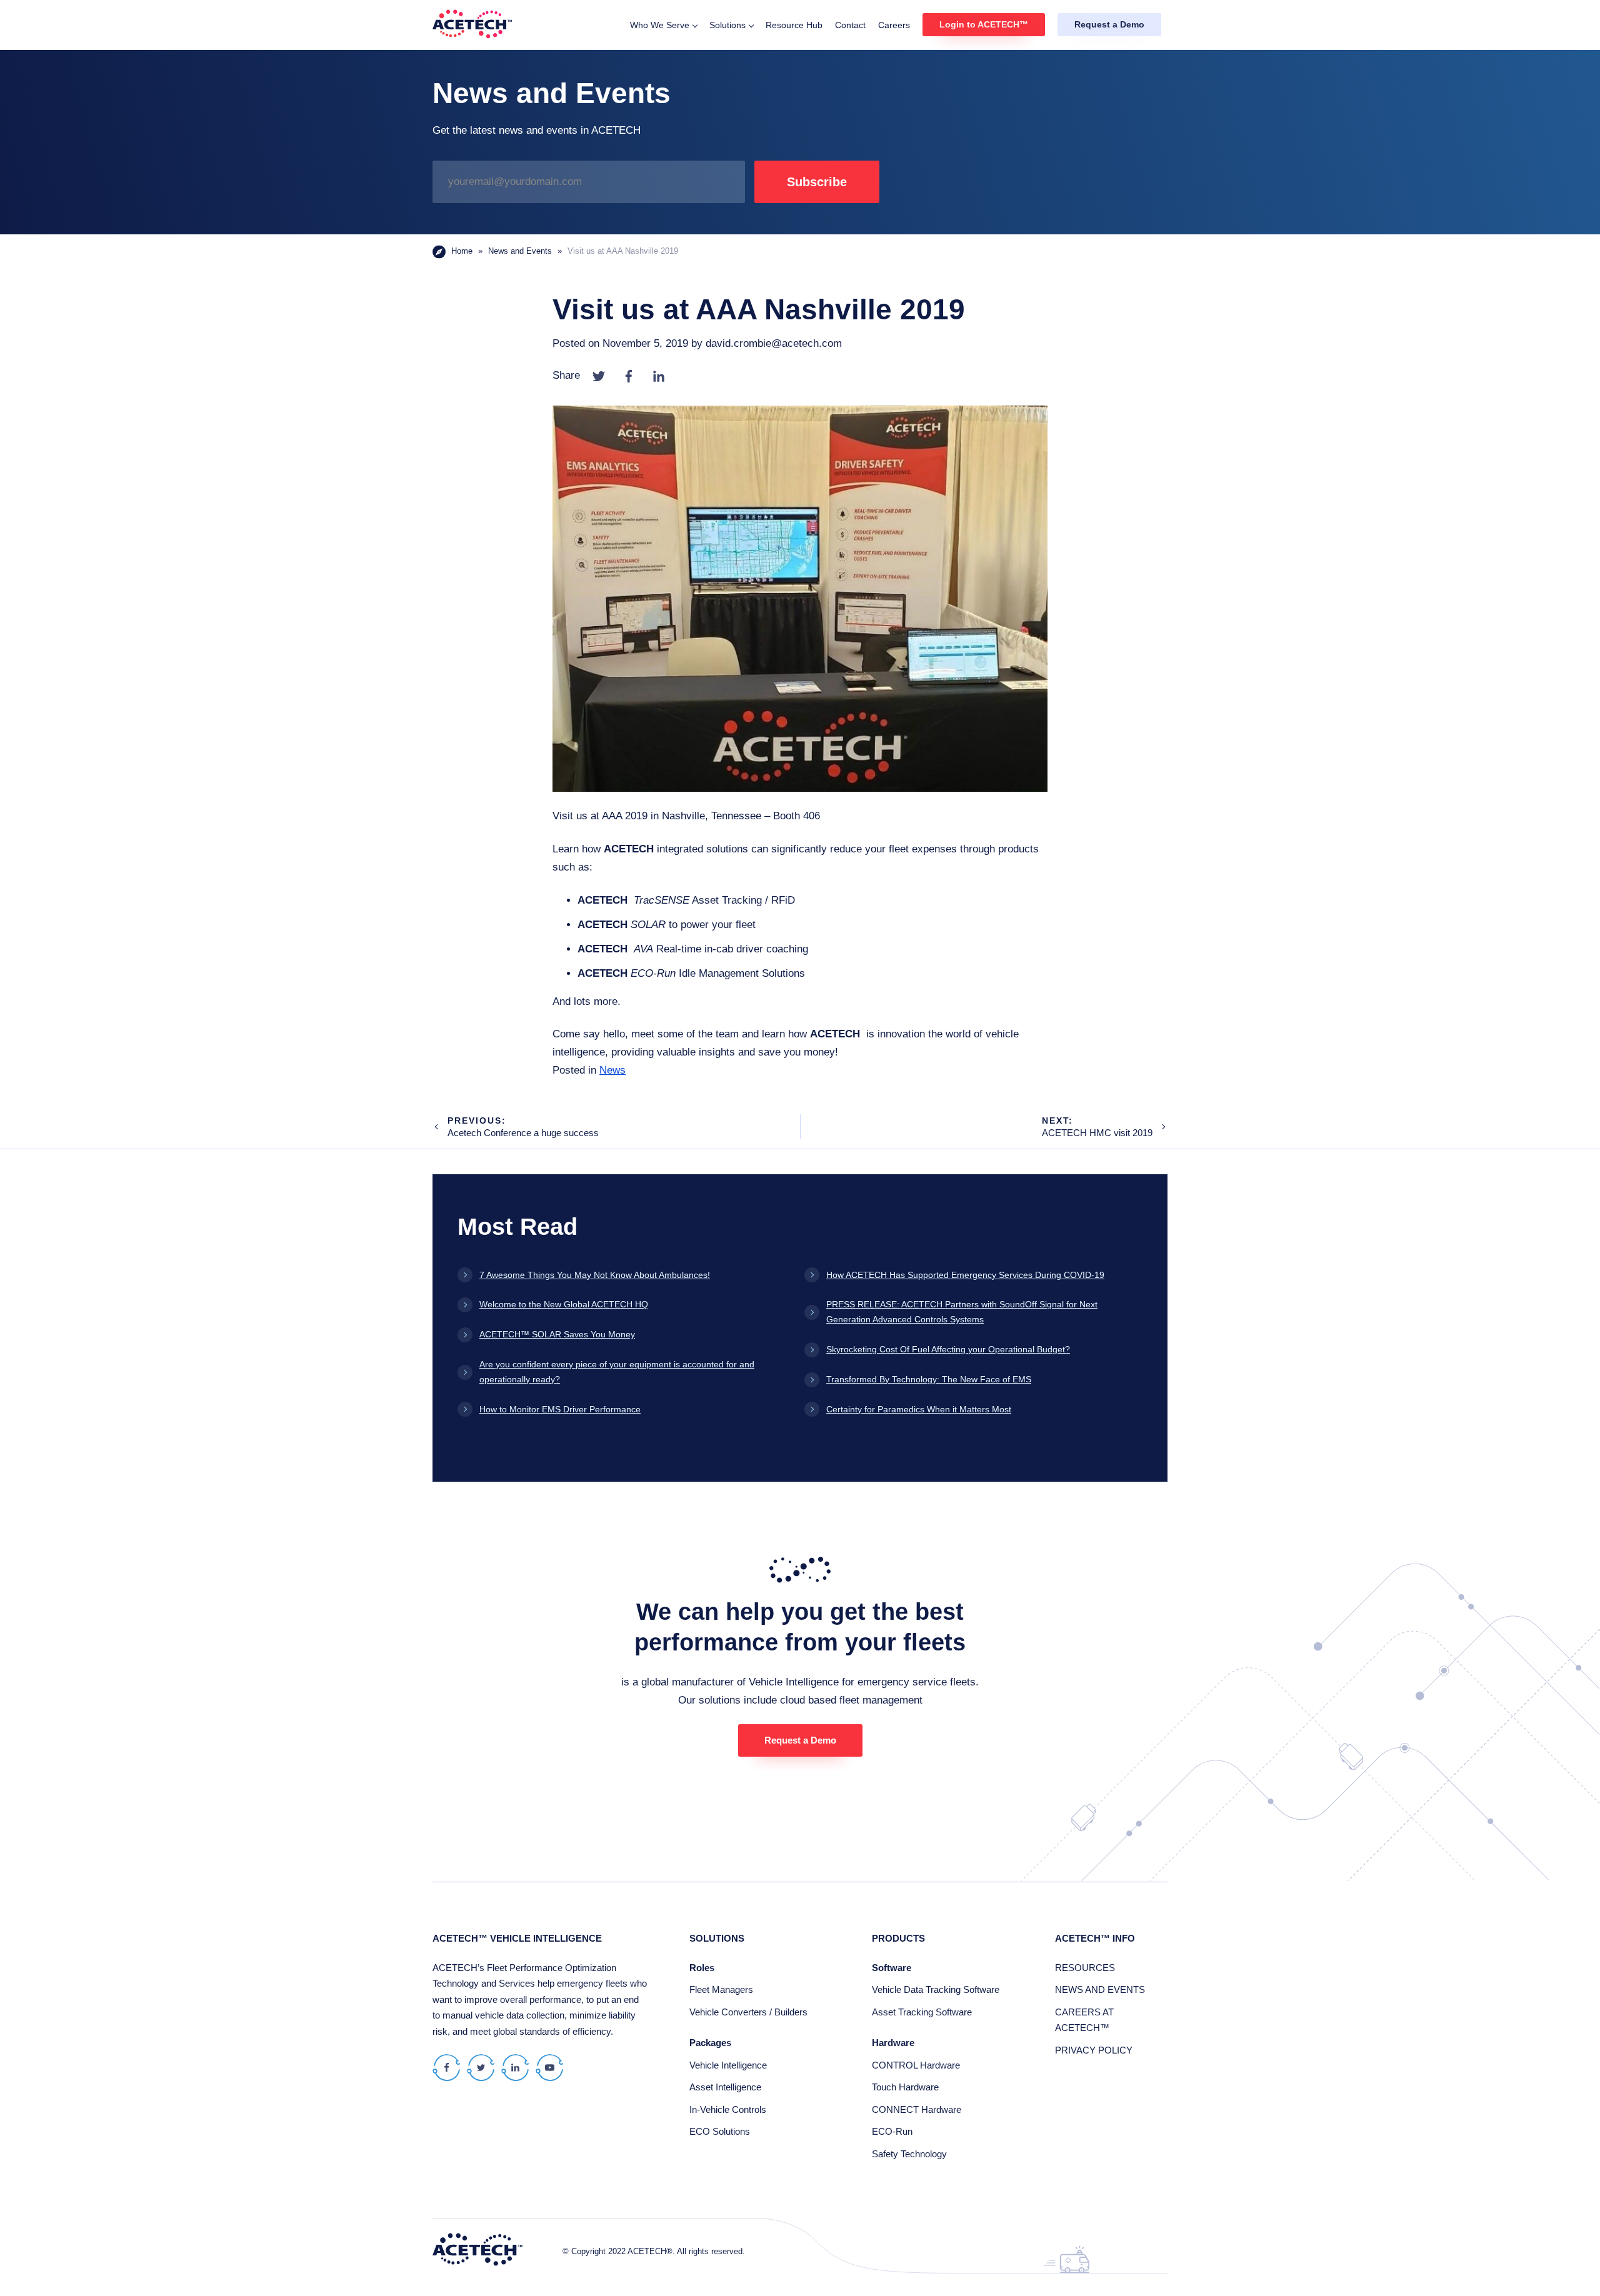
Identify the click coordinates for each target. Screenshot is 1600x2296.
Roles (702, 1968)
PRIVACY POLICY (1094, 2050)
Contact (850, 25)
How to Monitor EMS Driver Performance (560, 1409)
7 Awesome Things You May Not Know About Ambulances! (595, 1275)
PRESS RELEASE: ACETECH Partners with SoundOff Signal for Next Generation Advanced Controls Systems (962, 1312)
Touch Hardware (905, 2087)
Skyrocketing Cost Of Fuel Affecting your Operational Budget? (948, 1349)
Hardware (893, 2043)
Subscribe (817, 182)
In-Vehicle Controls (728, 2109)
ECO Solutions (720, 2131)
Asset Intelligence (725, 2087)
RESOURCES (1085, 1968)
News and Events (520, 251)
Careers (894, 25)
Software (892, 1968)
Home (462, 251)
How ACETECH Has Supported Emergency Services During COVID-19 (965, 1275)
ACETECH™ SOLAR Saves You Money (557, 1334)
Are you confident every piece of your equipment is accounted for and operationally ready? (617, 1372)
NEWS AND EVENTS (1100, 1989)
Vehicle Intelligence (728, 2065)
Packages (710, 2043)
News (612, 1070)
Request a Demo (1109, 24)
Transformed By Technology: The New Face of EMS (929, 1379)
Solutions (727, 25)
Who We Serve (660, 25)
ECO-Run (892, 2131)
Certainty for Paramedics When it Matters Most (919, 1409)
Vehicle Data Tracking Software (936, 1989)
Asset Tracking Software (922, 2012)
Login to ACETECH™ (984, 24)
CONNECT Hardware (917, 2109)
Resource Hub (794, 25)
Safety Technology (909, 2154)
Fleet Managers (721, 1989)
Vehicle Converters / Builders (748, 2012)
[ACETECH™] (472, 25)
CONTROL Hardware (916, 2065)
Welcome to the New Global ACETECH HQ (564, 1304)
